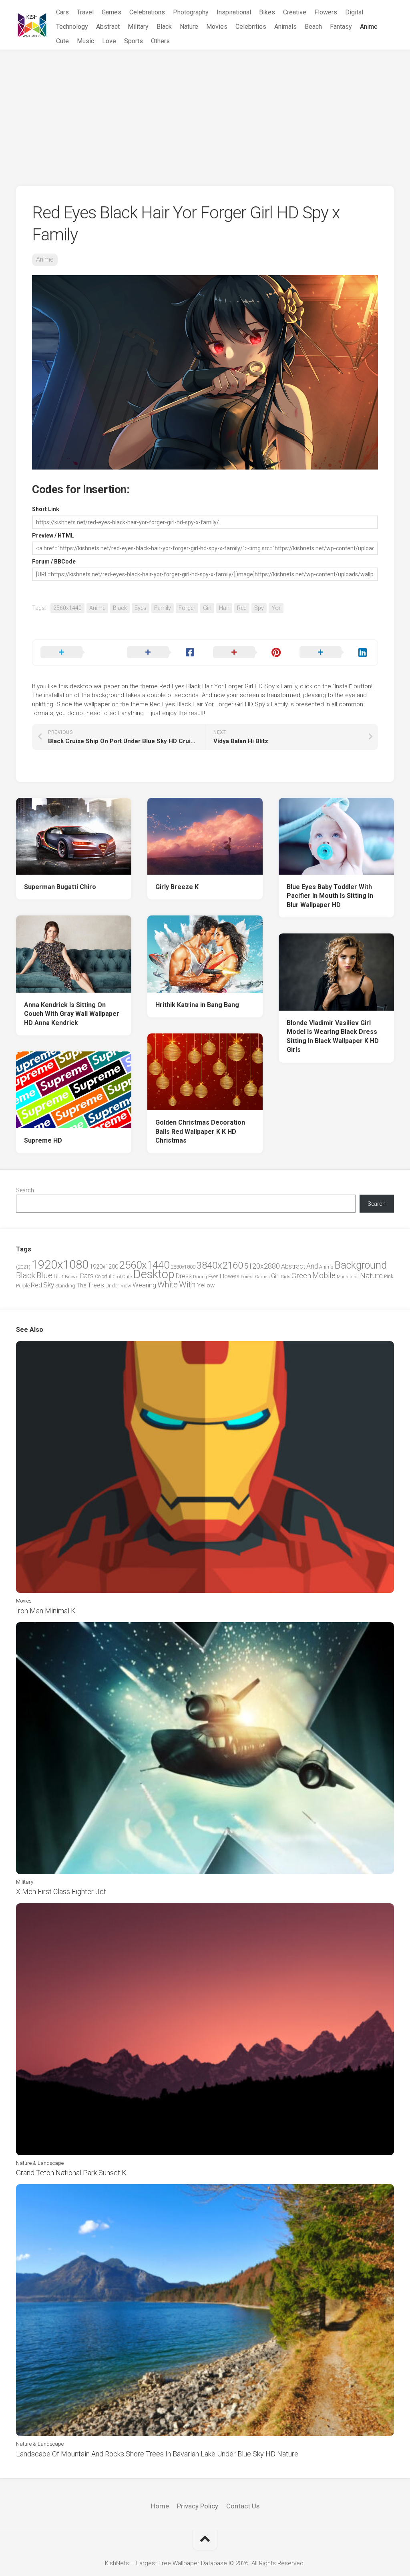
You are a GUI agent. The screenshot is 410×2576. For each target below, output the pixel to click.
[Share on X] (76, 653)
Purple (23, 1286)
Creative (295, 12)
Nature (189, 27)
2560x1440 (67, 608)
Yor (276, 608)
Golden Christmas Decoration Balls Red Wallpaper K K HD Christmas (200, 1131)
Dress (184, 1276)
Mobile (324, 1276)
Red (242, 608)
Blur (59, 1276)
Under (112, 1286)
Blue (44, 1275)
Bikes (267, 12)
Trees (96, 1285)
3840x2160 (220, 1265)
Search (25, 1190)
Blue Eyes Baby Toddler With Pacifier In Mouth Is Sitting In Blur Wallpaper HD (330, 896)
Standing (65, 1286)
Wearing (144, 1285)
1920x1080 (60, 1265)
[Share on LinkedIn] (335, 653)
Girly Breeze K (177, 887)
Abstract (108, 27)
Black (164, 27)
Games (112, 12)
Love (109, 41)
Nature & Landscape (40, 2163)
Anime (369, 27)
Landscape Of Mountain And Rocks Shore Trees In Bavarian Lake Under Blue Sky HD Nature (157, 2454)
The (81, 1285)
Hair (224, 608)
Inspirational (234, 12)
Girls (285, 1277)
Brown (72, 1277)
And (312, 1266)
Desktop (154, 1274)
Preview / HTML (53, 536)
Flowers (326, 12)
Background (361, 1265)
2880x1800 (183, 1267)
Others (160, 41)
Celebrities (251, 27)
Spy (259, 608)
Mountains (348, 1277)
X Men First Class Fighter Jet (61, 1892)
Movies (217, 27)
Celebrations (147, 12)
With (187, 1285)
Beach (313, 27)
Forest (247, 1277)
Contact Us (243, 2506)
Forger (187, 608)
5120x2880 (262, 1266)
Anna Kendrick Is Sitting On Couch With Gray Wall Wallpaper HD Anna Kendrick (72, 1014)
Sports (134, 41)
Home (160, 2506)
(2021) (23, 1267)
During (200, 1277)
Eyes (141, 608)
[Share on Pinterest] (248, 653)
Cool (117, 1277)
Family (163, 608)
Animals (285, 27)
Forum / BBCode (54, 562)
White (168, 1285)
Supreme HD (43, 1140)
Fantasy (341, 27)
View (126, 1286)
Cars (62, 12)
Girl (207, 608)
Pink (389, 1276)
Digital (354, 12)
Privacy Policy (198, 2506)
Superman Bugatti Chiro (60, 887)
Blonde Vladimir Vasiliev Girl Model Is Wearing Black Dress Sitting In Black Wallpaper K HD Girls (333, 1036)
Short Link (46, 509)
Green (301, 1276)
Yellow (206, 1285)
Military (138, 27)
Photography (191, 12)
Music (85, 41)
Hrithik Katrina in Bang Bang (197, 1005)
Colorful (103, 1277)
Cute (62, 41)
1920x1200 (104, 1267)
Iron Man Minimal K (46, 1611)
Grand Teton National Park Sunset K (71, 2173)
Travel (85, 12)
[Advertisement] (205, 110)
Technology (72, 27)
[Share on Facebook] (162, 653)
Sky (49, 1285)
